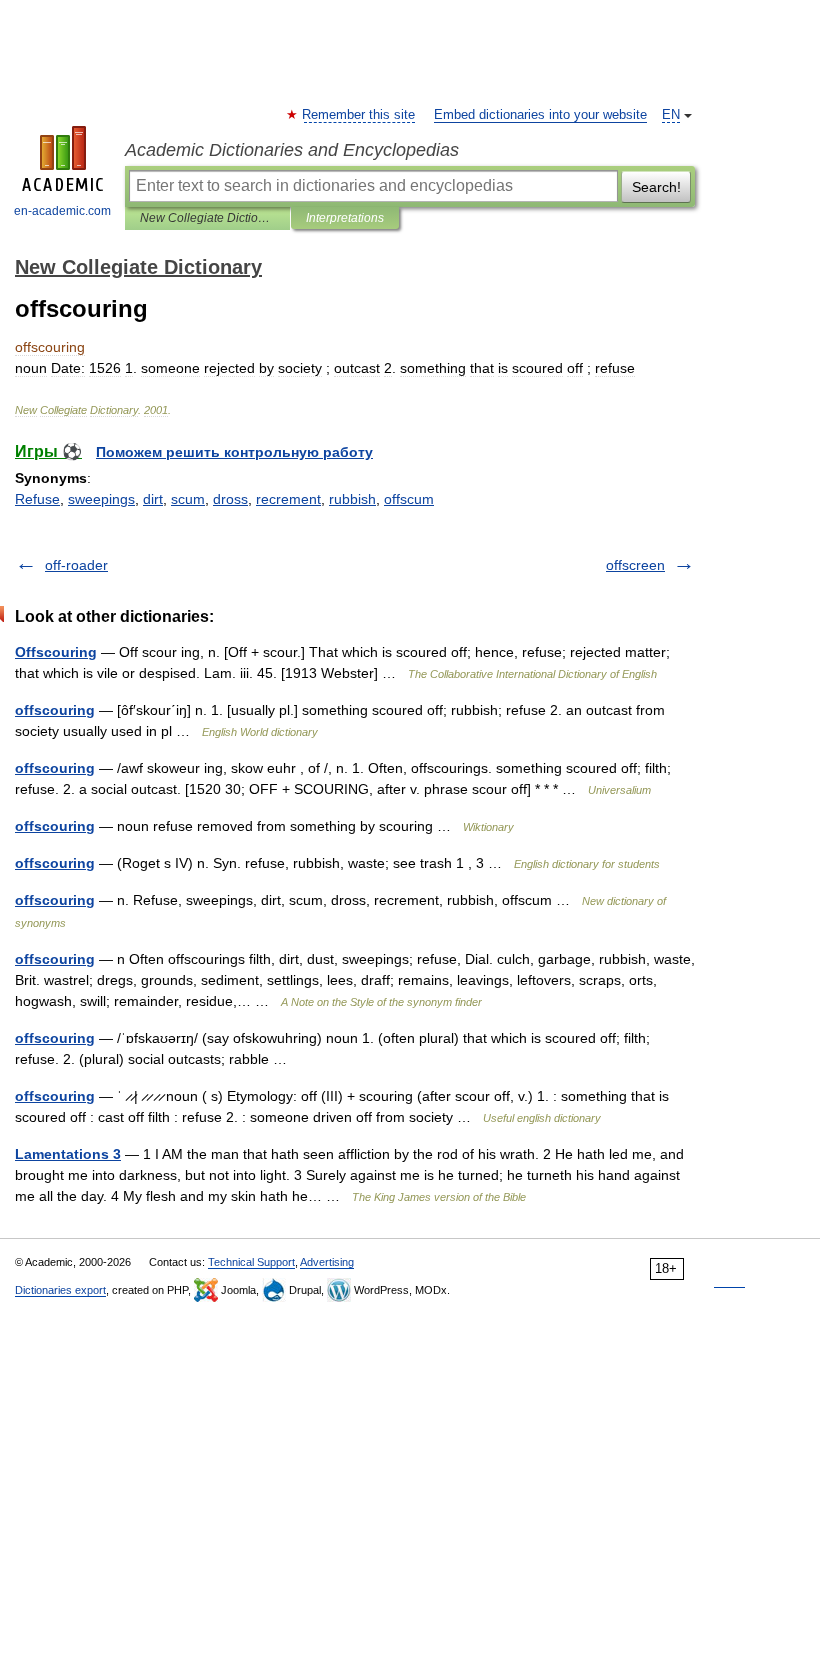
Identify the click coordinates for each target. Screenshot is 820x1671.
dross (230, 499)
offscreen (635, 565)
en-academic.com (62, 211)
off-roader (76, 565)
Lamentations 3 (68, 1154)
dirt (153, 499)
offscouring (55, 710)
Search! (656, 187)
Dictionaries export (60, 1290)
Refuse (37, 499)
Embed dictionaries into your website (540, 115)
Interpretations (345, 218)
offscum (409, 499)
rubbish (352, 499)
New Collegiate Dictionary (207, 218)
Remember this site (359, 115)
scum (188, 499)
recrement (288, 499)
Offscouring (56, 652)
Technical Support (251, 1262)
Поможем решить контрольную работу (234, 452)
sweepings (101, 499)
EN (671, 115)
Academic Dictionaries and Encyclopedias (292, 150)
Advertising (327, 1262)
